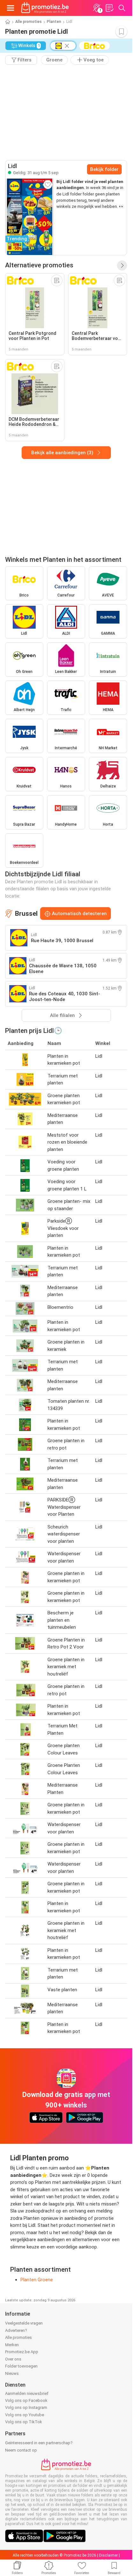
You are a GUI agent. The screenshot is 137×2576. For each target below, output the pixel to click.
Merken (12, 2345)
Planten (54, 22)
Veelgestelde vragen (24, 2323)
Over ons (13, 2359)
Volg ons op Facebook (26, 2400)
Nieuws (12, 2373)
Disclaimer (108, 2555)
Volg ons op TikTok (24, 2422)
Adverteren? (16, 2330)
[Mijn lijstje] (109, 8)
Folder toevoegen (21, 2366)
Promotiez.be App (22, 2352)
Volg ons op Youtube (25, 2415)
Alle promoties (29, 22)
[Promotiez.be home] (45, 8)
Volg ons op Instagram (26, 2407)
